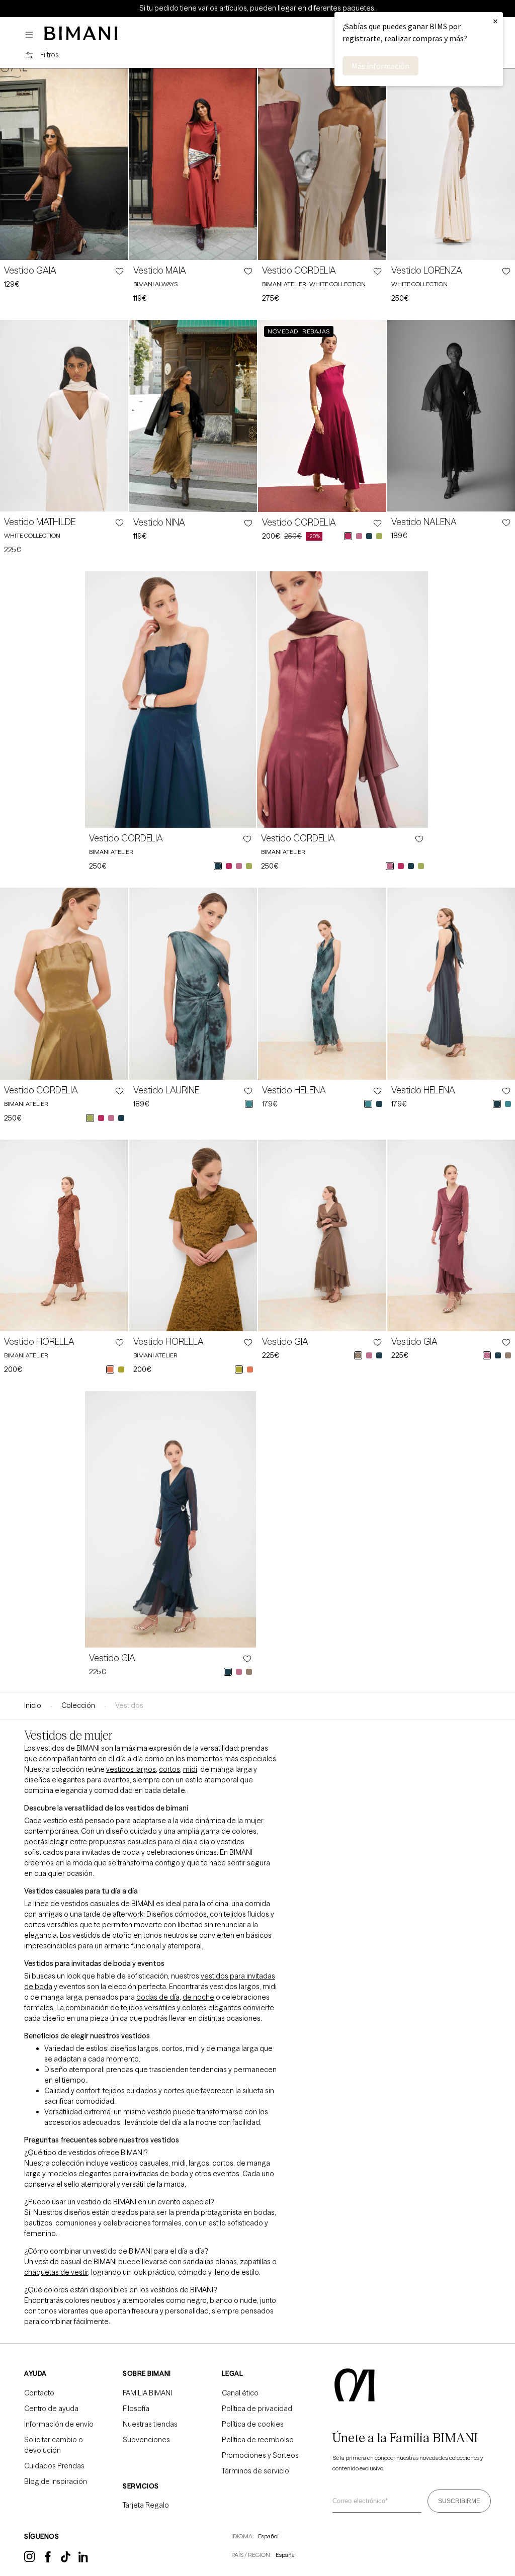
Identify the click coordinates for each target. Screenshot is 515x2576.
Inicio (33, 1705)
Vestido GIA (285, 1342)
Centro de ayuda (51, 2409)
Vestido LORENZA (427, 271)
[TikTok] (66, 2560)
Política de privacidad (257, 2409)
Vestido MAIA (160, 271)
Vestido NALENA (424, 522)
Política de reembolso (258, 2440)
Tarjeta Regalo (146, 2505)
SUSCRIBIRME (459, 2501)
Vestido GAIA (30, 271)
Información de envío (59, 2424)
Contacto (39, 2393)
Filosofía (136, 2409)
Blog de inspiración (56, 2481)
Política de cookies (253, 2424)
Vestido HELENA (294, 1090)
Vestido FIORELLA (39, 1342)
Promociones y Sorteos (260, 2455)
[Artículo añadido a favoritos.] (119, 271)
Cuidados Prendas (54, 2466)
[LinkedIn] (84, 2560)
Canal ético (240, 2393)
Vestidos (129, 1705)
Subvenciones (146, 2440)
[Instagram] (30, 2560)
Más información (380, 66)
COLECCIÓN (78, 1705)
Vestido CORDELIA (299, 271)
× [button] (495, 21)
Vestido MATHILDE (40, 522)
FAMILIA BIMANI (147, 2393)
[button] (32, 35)
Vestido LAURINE (166, 1090)
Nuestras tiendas (150, 2424)
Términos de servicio (255, 2471)
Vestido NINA (159, 523)
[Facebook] (48, 2560)
